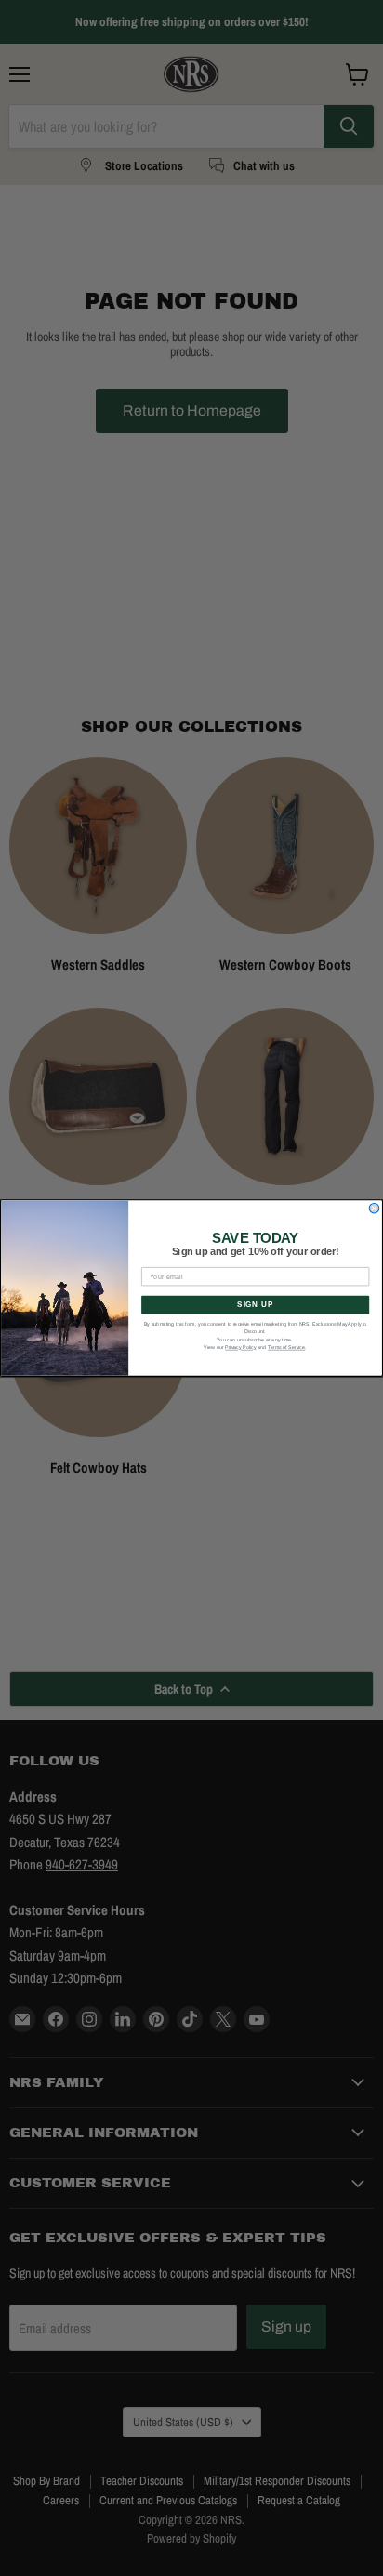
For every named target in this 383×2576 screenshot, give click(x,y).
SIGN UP (255, 1305)
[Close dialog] (374, 1208)
